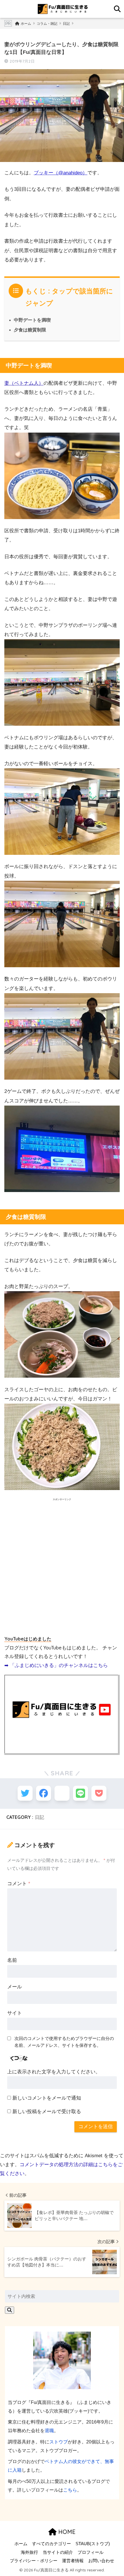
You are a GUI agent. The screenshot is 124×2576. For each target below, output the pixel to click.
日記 (40, 1817)
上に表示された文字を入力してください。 (54, 2072)
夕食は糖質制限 (30, 330)
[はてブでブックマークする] (62, 1793)
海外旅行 (29, 2552)
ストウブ (59, 2442)
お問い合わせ (101, 2561)
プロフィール (91, 2552)
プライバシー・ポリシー (34, 2561)
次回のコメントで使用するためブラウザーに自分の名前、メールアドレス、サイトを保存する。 (64, 2042)
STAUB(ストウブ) (93, 2544)
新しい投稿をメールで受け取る (47, 2112)
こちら (70, 2490)
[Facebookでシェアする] (44, 1793)
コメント (19, 1884)
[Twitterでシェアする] (25, 1793)
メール (15, 1987)
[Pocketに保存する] (99, 1793)
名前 (12, 1960)
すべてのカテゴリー (51, 2544)
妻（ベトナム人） (24, 383)
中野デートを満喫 (32, 320)
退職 (49, 2430)
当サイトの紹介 (58, 2552)
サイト (15, 2013)
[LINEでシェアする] (80, 1793)
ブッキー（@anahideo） (61, 173)
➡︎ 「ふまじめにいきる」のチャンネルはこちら (56, 1665)
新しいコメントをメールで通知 (47, 2098)
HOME (66, 2532)
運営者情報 (73, 2561)
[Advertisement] (62, 1568)
